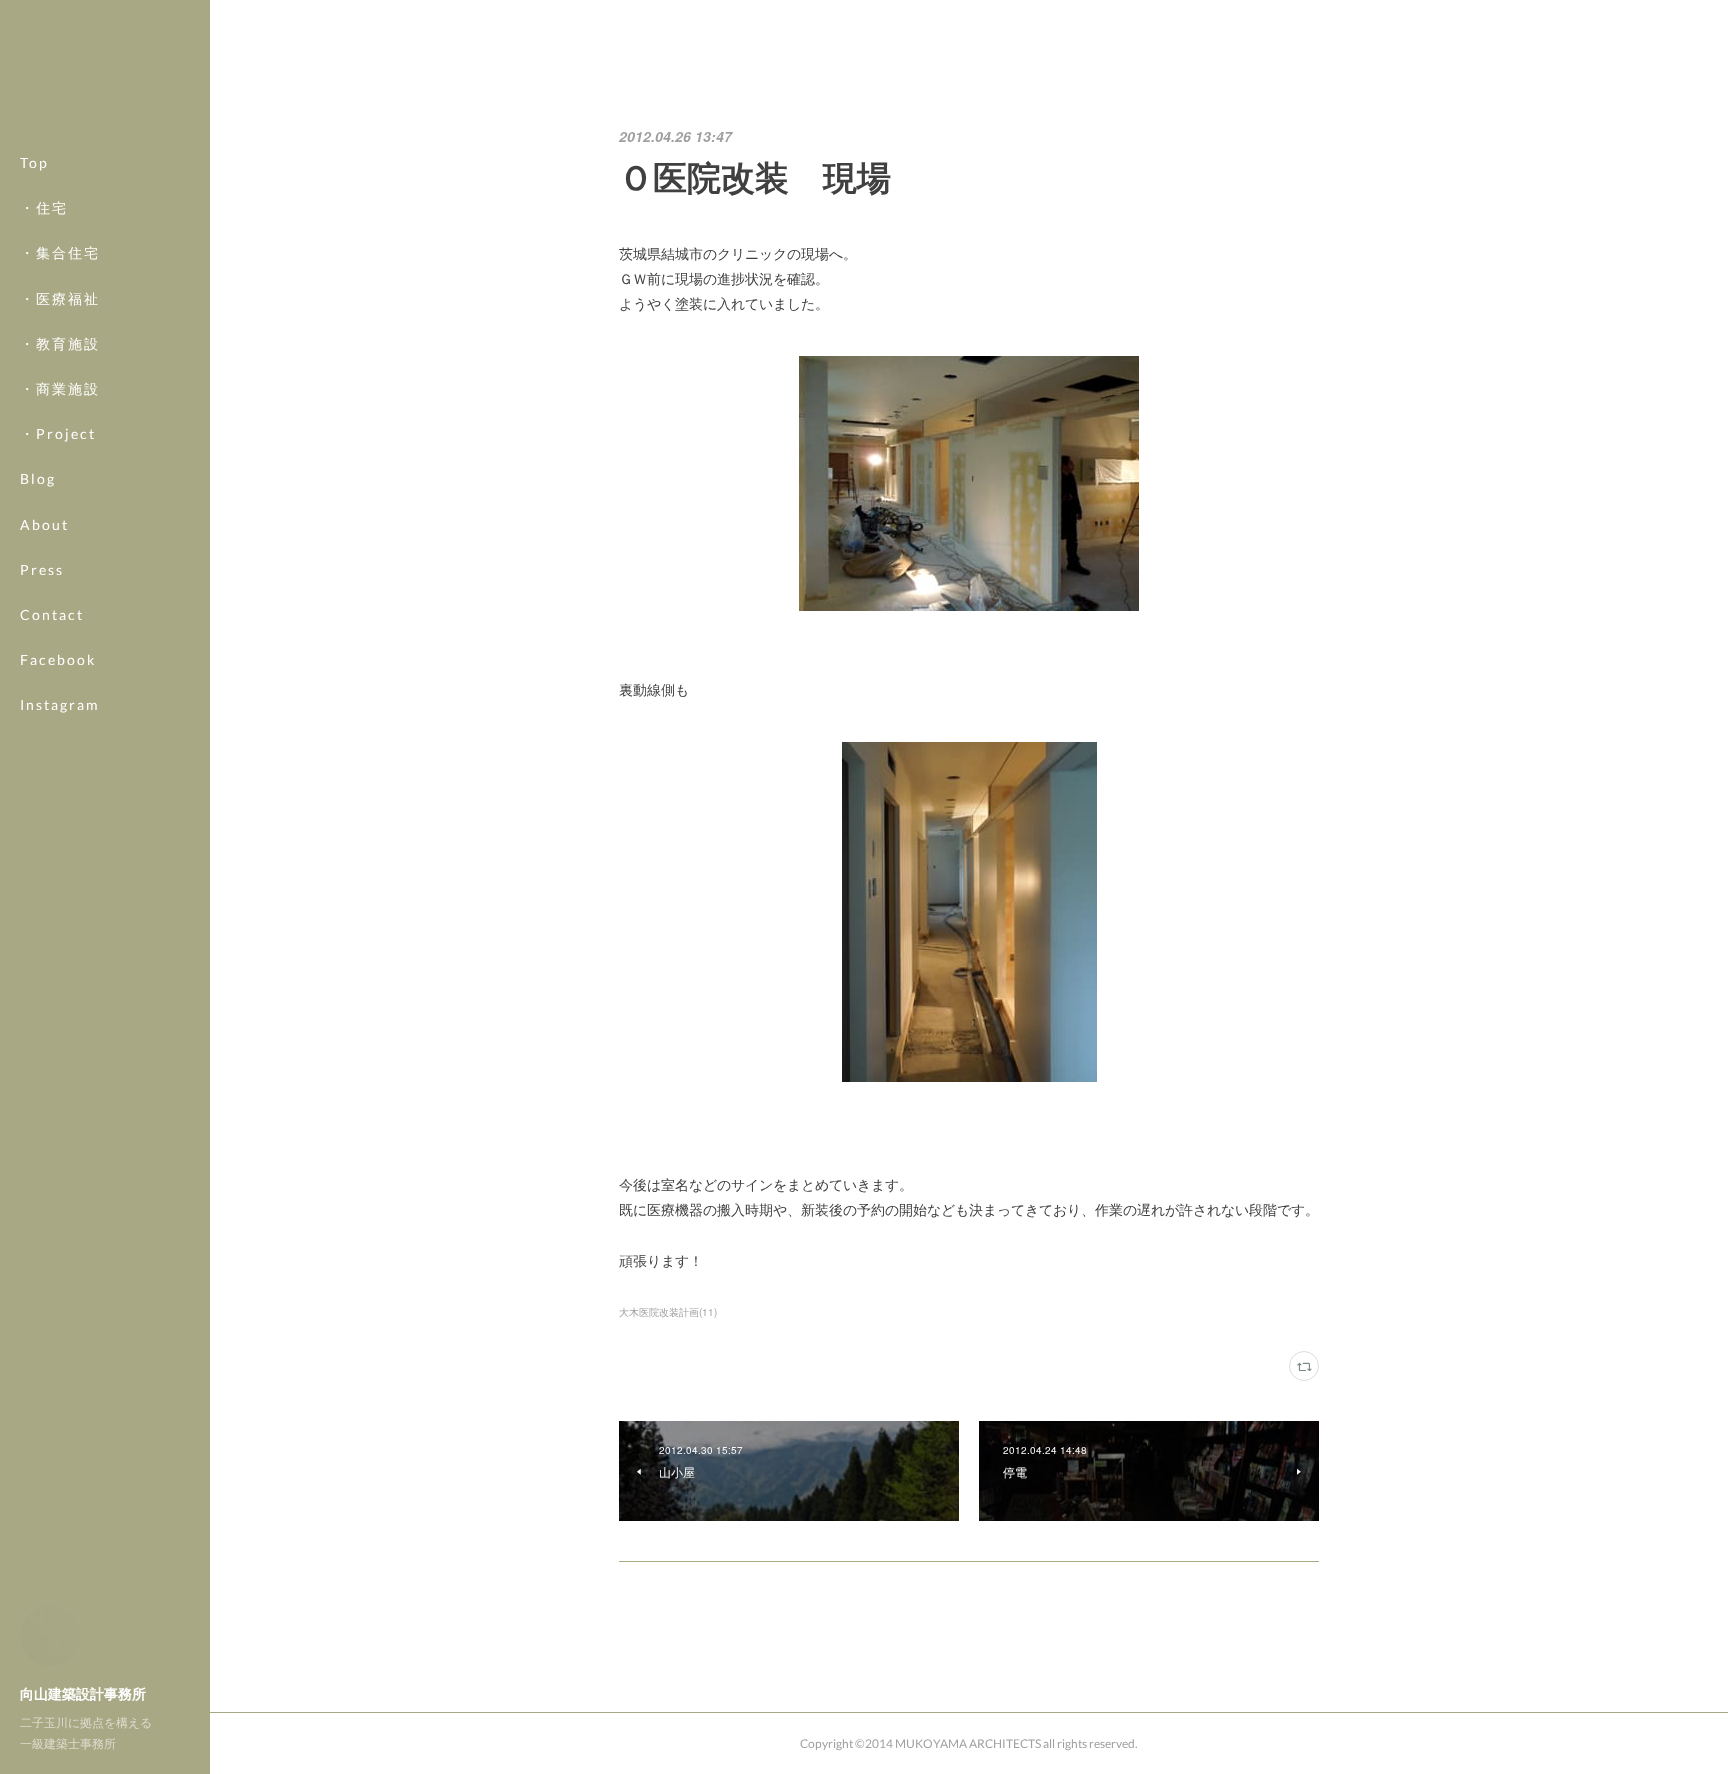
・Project (58, 433)
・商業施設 (60, 388)
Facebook (58, 659)
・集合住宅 (60, 252)
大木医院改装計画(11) (668, 1312)
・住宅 (44, 207)
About (44, 524)
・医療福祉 (60, 298)
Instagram (60, 704)
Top (34, 162)
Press (42, 569)
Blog (38, 478)
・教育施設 (60, 343)
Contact (52, 614)
